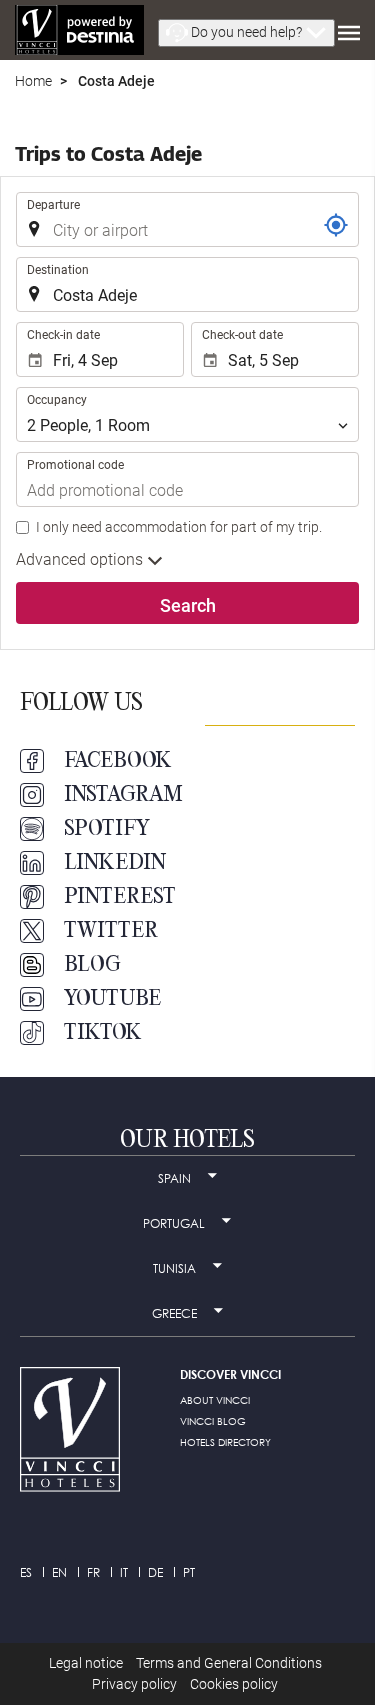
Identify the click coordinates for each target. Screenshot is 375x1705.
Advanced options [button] (81, 559)
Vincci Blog (213, 1421)
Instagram (123, 795)
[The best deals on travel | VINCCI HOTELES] (79, 30)
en (59, 1572)
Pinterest (120, 897)
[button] (246, 33)
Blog (92, 965)
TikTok (103, 1033)
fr (93, 1572)
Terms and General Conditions (229, 1663)
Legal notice (86, 1663)
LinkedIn (115, 863)
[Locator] (336, 225)
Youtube (112, 999)
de (155, 1572)
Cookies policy (234, 1684)
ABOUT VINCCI (215, 1400)
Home (33, 81)
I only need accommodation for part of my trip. (179, 527)
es (26, 1572)
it (124, 1572)
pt (189, 1572)
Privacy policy (134, 1684)
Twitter (111, 931)
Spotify (107, 829)
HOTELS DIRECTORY (225, 1442)
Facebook (118, 761)
